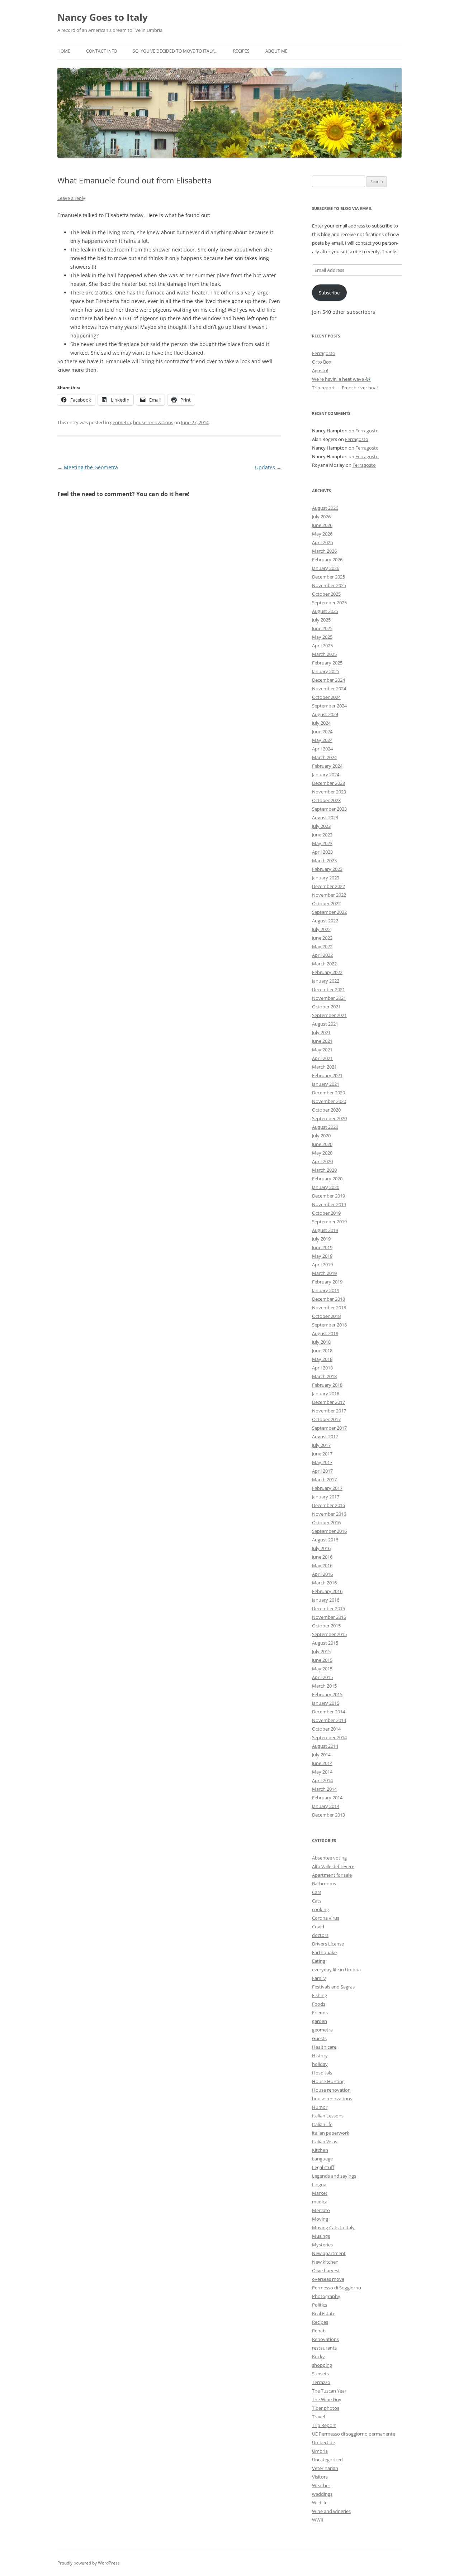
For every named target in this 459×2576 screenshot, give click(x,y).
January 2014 (326, 1806)
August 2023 (325, 817)
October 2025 (326, 594)
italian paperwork (331, 2133)
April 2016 (322, 1574)
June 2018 (322, 1351)
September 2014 (329, 1737)
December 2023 (328, 783)
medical (320, 2202)
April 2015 (322, 1677)
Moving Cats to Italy (333, 2227)
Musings (321, 2236)
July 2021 (321, 1032)
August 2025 (325, 611)
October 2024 (326, 697)
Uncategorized (327, 2460)
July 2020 (321, 1136)
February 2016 (327, 1591)
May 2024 (322, 740)
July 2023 (321, 826)
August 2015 (325, 1643)
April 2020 (322, 1161)
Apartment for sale (332, 1875)
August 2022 (325, 921)
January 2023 (326, 878)
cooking (320, 1909)
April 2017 (322, 1471)
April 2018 (322, 1368)
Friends (320, 2013)
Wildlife (320, 2503)
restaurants (324, 2348)
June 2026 (322, 525)
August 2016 (325, 1540)
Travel (318, 2417)
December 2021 (328, 989)
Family (319, 1978)
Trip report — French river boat (345, 388)
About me (276, 51)
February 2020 (327, 1179)
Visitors (320, 2477)
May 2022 (322, 946)
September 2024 (329, 706)
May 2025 (322, 637)
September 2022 (329, 912)
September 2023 (329, 809)
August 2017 (325, 1436)
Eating (319, 1961)
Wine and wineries (331, 2511)
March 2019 (324, 1273)
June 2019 (322, 1247)
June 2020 (322, 1144)
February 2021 (327, 1075)
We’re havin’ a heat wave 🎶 (341, 379)
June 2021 (322, 1041)
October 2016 (326, 1522)
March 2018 (324, 1376)
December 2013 (328, 1815)
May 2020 (322, 1153)
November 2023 (329, 792)
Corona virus (326, 1918)
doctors (320, 1935)
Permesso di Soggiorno (337, 2288)
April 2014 (322, 1780)
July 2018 (321, 1342)
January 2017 (326, 1497)
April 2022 (322, 955)
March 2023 (324, 860)
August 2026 (325, 508)
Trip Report (324, 2425)
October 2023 (326, 800)
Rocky (318, 2356)
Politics (320, 2305)
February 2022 (327, 972)
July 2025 (321, 620)
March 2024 (324, 757)
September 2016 (329, 1531)
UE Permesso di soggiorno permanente (354, 2434)
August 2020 (325, 1127)
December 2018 (328, 1299)
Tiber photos (326, 2408)
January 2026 (326, 568)
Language (322, 2159)
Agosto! (320, 370)
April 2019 (322, 1265)
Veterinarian (325, 2468)
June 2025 (322, 628)
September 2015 (329, 1634)
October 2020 (326, 1110)
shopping (322, 2365)
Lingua (319, 2184)
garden (320, 2021)
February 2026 (327, 560)
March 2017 (324, 1479)
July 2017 (321, 1445)
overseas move (328, 2279)
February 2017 (327, 1488)
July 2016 (321, 1548)
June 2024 (322, 731)
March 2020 (324, 1170)
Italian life (322, 2124)
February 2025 (327, 663)
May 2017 (322, 1462)
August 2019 (325, 1230)
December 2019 (328, 1196)
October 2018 (326, 1316)
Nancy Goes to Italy (103, 17)
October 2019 (326, 1213)
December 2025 (328, 577)
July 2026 (321, 517)
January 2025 (326, 671)
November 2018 (329, 1308)
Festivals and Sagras (333, 1987)
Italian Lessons (328, 2116)
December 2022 (328, 886)
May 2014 (322, 1772)
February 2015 (327, 1694)
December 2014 (328, 1712)
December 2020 (328, 1093)
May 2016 (322, 1565)
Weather (321, 2485)
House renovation (331, 2090)
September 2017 (329, 1428)
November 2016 (329, 1514)
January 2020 (326, 1187)
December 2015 (328, 1608)
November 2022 (329, 895)
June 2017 (322, 1454)
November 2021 (329, 998)
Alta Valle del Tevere (333, 1866)
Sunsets (320, 2374)
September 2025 (329, 603)
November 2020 (329, 1101)
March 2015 (324, 1686)
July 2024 (321, 723)
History (320, 2055)
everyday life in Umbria (336, 1970)
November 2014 (329, 1720)
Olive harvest (326, 2270)
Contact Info (101, 51)
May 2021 (322, 1050)
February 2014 (327, 1798)
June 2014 (322, 1763)
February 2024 (327, 766)
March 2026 (324, 551)
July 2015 (321, 1651)
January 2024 (326, 774)
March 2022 (324, 964)
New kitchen (325, 2262)
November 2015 (329, 1617)
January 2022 (326, 981)
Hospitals (322, 2073)
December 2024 (328, 680)
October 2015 (326, 1626)
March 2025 (324, 654)
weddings (322, 2494)
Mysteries (322, 2245)
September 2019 (329, 1222)
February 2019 (327, 1282)
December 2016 (328, 1505)
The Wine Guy (327, 2399)
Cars (317, 1892)
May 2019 (322, 1256)
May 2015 (322, 1669)
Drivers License (328, 1944)
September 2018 (329, 1325)
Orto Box (322, 362)
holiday (320, 2064)
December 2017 (328, 1402)
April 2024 (322, 749)
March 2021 (324, 1067)
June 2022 (322, 938)
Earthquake (324, 1952)
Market (320, 2193)
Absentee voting (329, 1858)
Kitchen (320, 2150)
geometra (120, 422)
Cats (317, 1901)
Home (64, 51)
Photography (326, 2296)
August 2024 (325, 714)
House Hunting (328, 2081)
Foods (319, 2004)
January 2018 (326, 1393)
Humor (320, 2107)
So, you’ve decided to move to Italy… (175, 51)
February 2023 (327, 869)
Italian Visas (325, 2141)
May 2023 (322, 843)
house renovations (153, 422)
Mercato (321, 2210)
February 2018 (327, 1385)
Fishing (320, 1995)
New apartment (329, 2253)
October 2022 (326, 903)
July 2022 (321, 929)
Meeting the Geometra (88, 467)
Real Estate (324, 2313)
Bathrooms (324, 1884)
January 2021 (326, 1084)
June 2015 (322, 1660)
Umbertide (323, 2442)
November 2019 (329, 1204)
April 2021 (322, 1058)
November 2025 (329, 585)
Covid (318, 1927)
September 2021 (329, 1015)
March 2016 (324, 1583)
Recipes (241, 51)
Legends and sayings (334, 2176)
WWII (318, 2520)
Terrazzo (321, 2382)
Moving (320, 2219)
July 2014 (321, 1755)
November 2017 (329, 1411)
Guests (319, 2038)
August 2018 (325, 1333)
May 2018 (322, 1359)
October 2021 (326, 1007)
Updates (268, 467)
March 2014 (324, 1789)
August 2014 (325, 1746)
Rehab (319, 2331)
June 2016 (322, 1557)
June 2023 (322, 835)
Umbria (320, 2451)
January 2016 (326, 1600)
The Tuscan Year (329, 2391)
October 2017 (326, 1419)
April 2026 (322, 542)
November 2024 (329, 689)
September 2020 (329, 1118)
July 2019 (321, 1239)
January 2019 (326, 1290)
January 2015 (326, 1703)
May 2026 (322, 534)
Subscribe (329, 293)
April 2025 (322, 646)
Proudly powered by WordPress (89, 2563)
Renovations (325, 2339)
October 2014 (326, 1729)
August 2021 (325, 1024)
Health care (324, 2047)
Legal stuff (323, 2167)
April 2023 (322, 852)
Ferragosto (324, 353)
